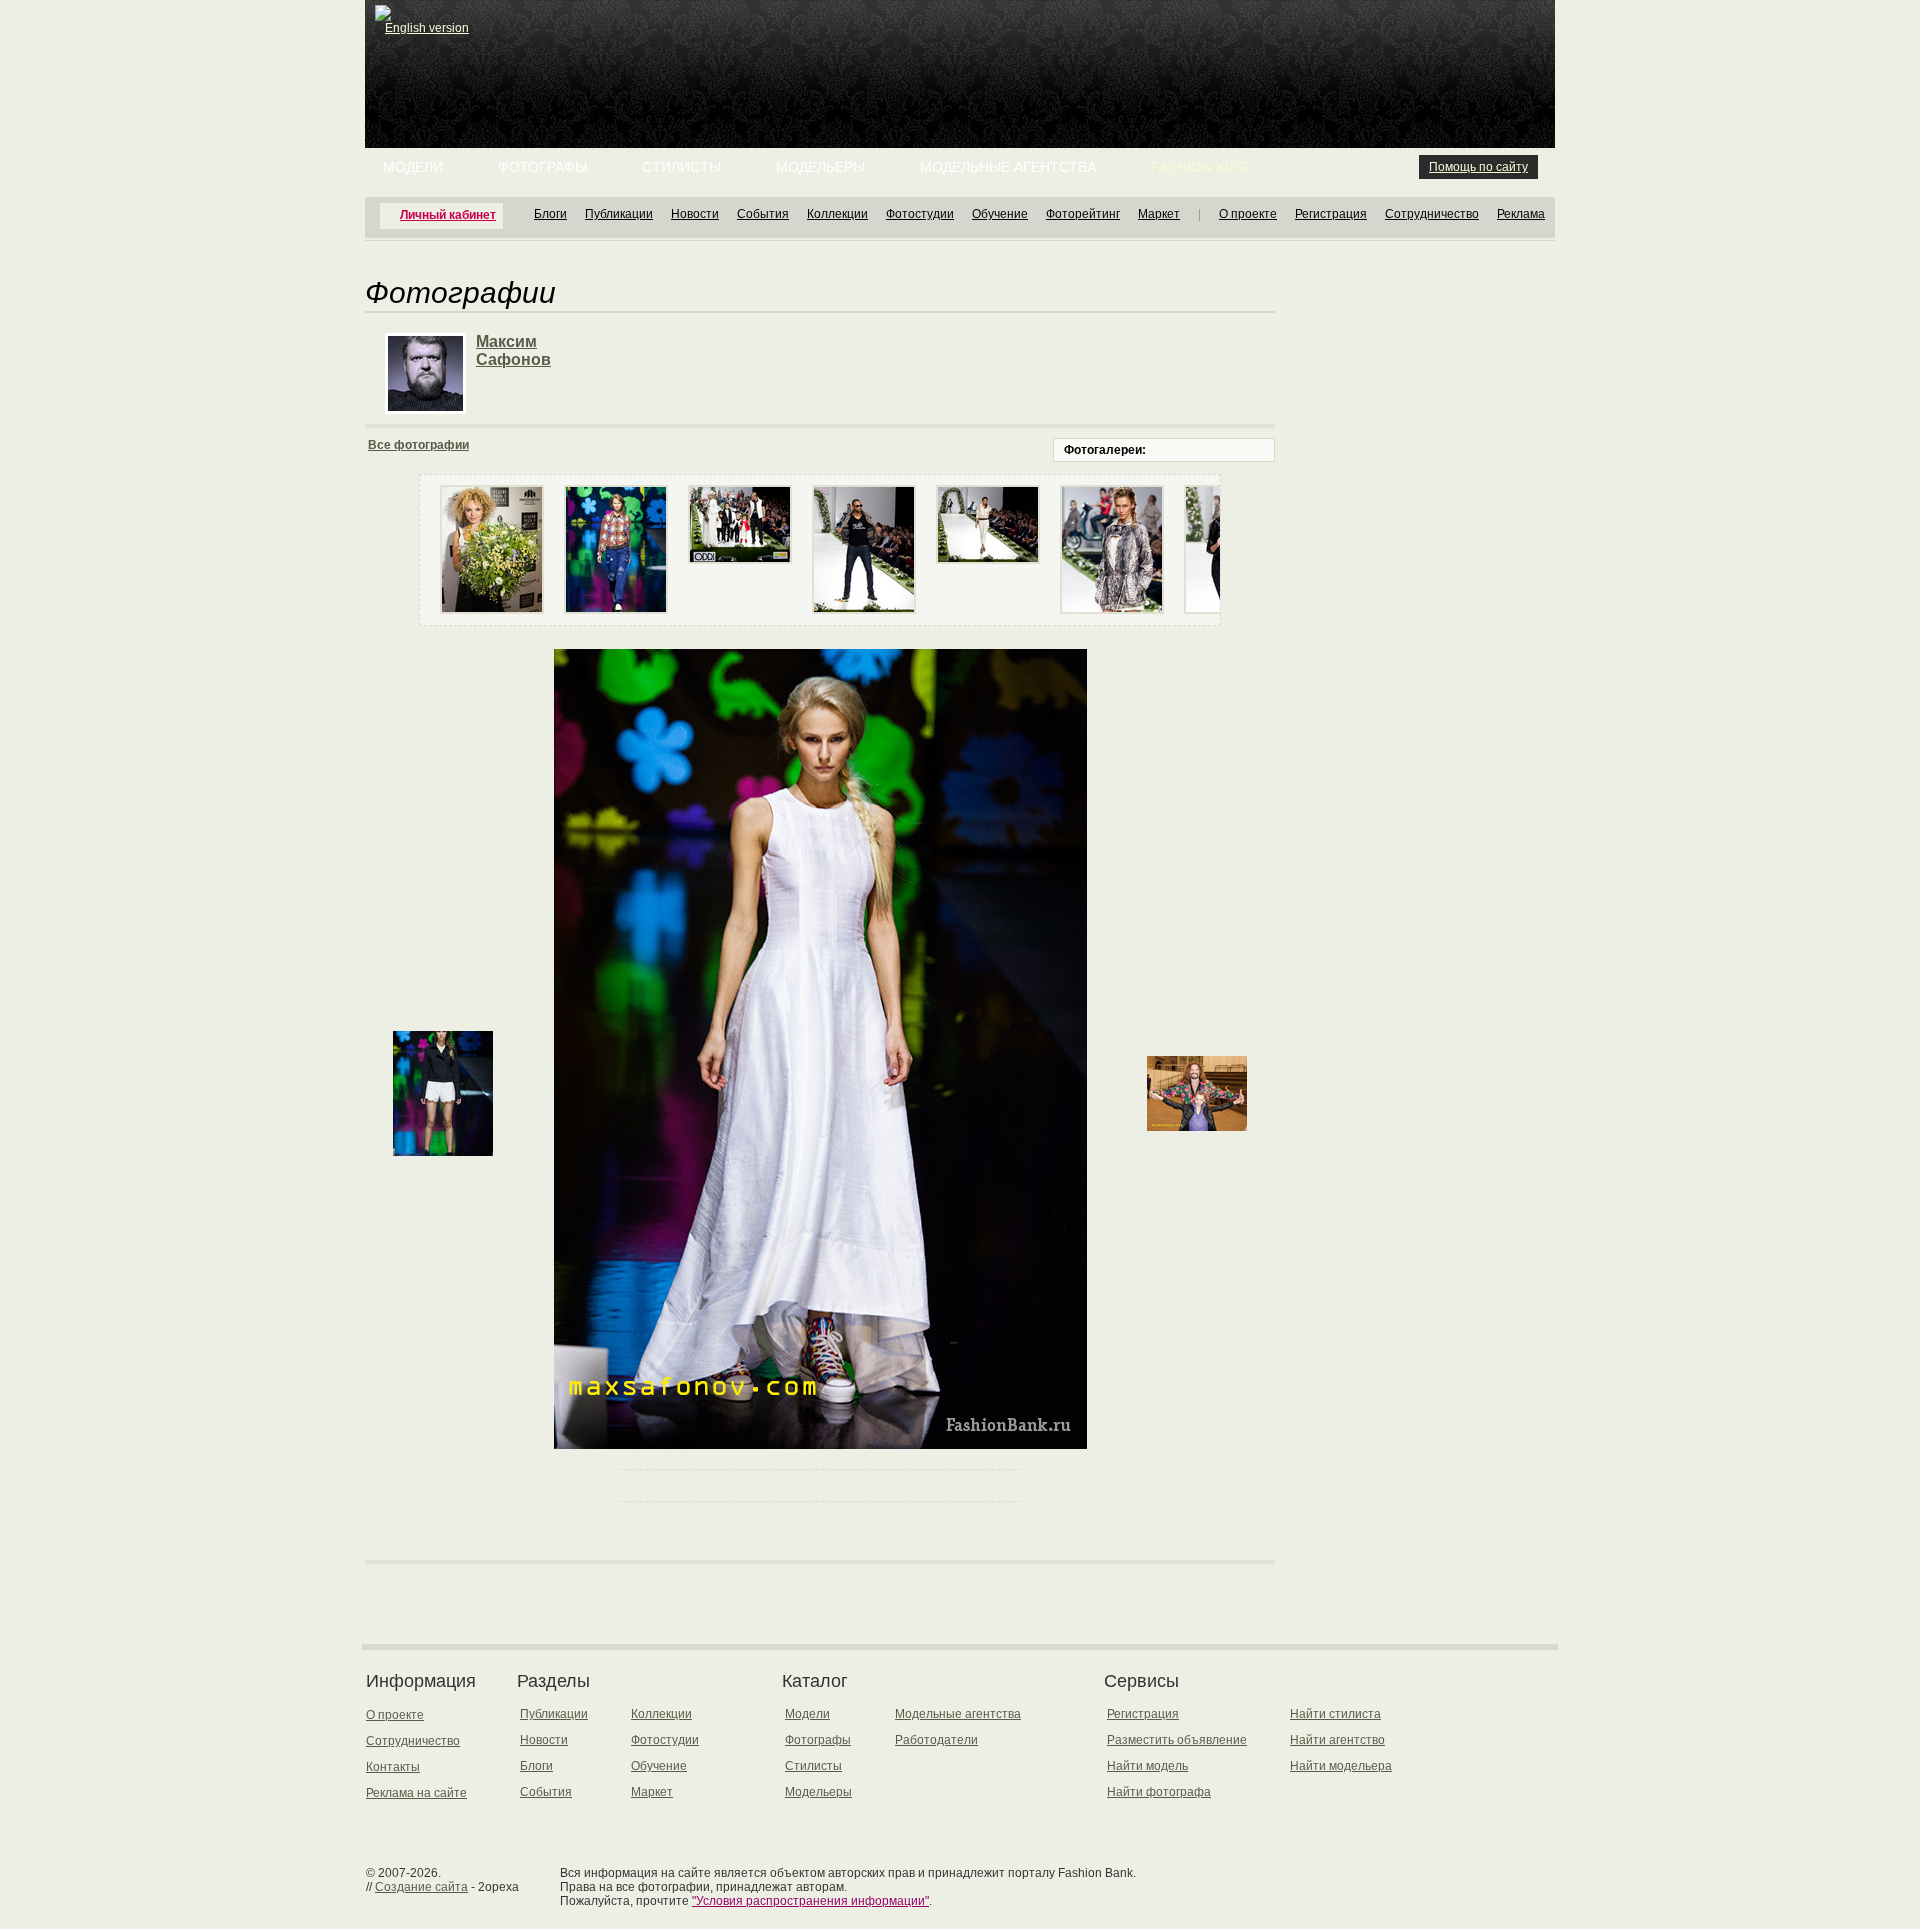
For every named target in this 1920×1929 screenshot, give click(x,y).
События (763, 214)
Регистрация (1331, 214)
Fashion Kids (1199, 167)
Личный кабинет (448, 215)
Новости (695, 214)
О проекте (1248, 214)
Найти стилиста (1335, 1714)
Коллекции (837, 214)
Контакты (393, 1767)
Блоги (550, 214)
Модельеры (820, 167)
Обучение (1000, 214)
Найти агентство (1337, 1740)
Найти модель (1147, 1766)
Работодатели (936, 1740)
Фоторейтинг (1083, 214)
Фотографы (542, 167)
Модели (413, 167)
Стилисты (681, 167)
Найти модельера (1341, 1766)
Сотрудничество (1432, 214)
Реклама (1521, 214)
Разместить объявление (1177, 1740)
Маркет (1159, 214)
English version (427, 28)
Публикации (619, 214)
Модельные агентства (1008, 167)
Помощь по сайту (1478, 167)
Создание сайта (421, 1887)
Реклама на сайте (416, 1793)
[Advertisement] (964, 50)
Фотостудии (920, 214)
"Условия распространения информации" (810, 1901)
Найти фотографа (1159, 1792)
